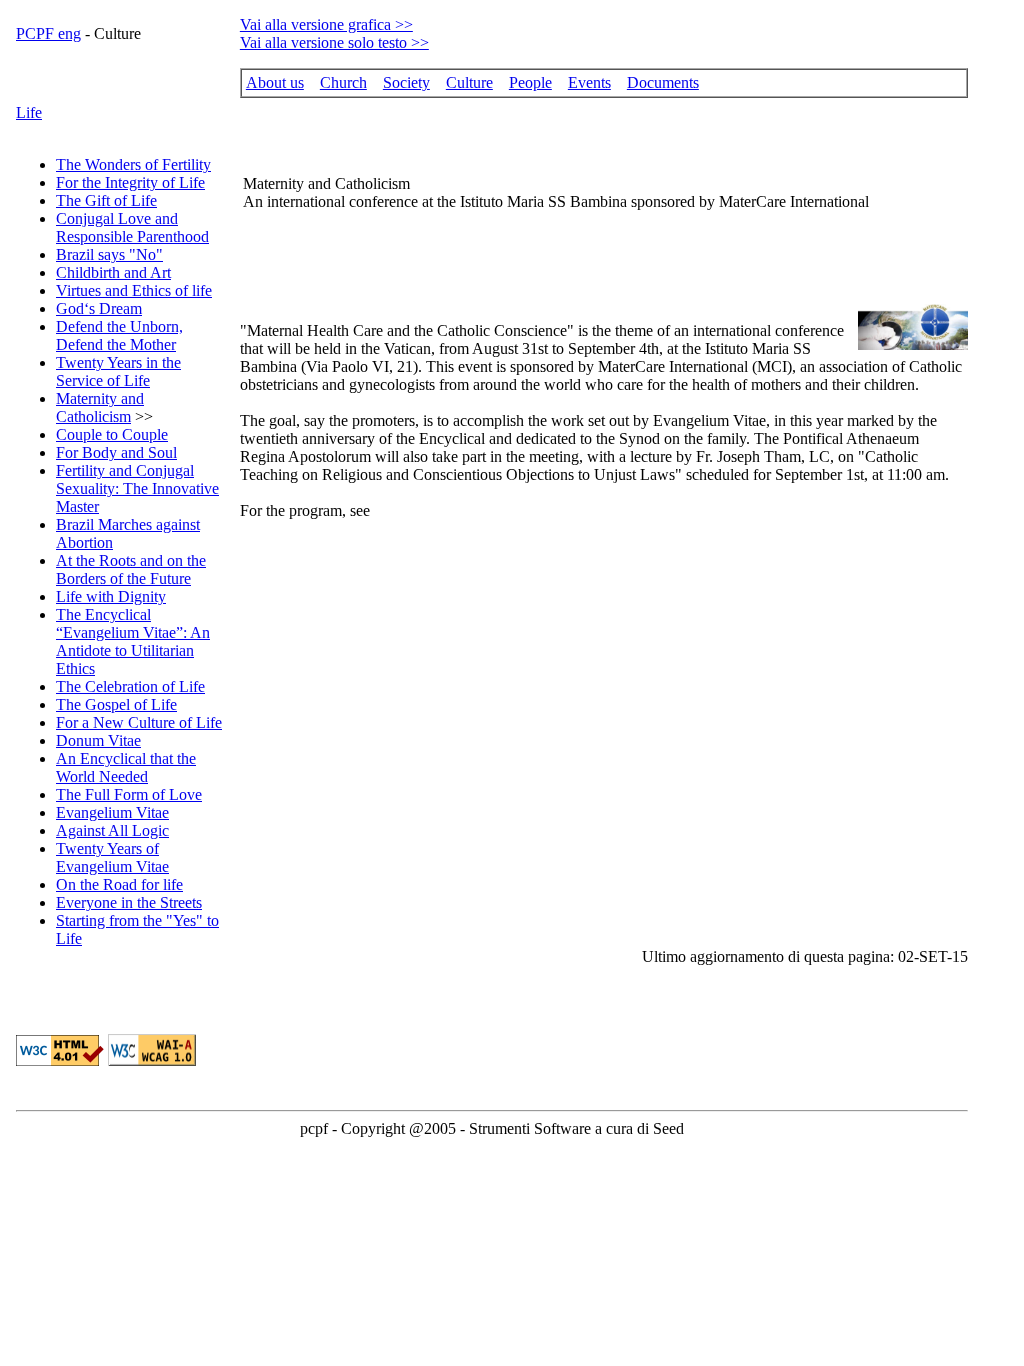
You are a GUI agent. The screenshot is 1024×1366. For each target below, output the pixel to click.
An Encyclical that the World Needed (126, 767)
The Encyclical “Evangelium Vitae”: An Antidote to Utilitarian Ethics (133, 641)
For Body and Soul (116, 452)
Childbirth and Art (113, 272)
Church (343, 82)
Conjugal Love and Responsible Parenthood (132, 227)
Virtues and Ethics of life (134, 290)
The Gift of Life (106, 200)
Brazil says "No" (109, 254)
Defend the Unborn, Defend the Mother (119, 335)
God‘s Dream (99, 308)
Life (29, 112)
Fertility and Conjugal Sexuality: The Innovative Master (137, 488)
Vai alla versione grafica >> (326, 24)
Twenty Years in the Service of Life (118, 371)
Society (406, 82)
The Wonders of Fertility (133, 164)
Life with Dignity (111, 596)
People (530, 82)
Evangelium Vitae (112, 812)
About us (275, 82)
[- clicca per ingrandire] (913, 344)
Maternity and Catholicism (100, 407)
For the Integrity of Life (130, 182)
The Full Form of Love (129, 794)
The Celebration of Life (130, 686)
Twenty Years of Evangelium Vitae (112, 857)
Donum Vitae (98, 740)
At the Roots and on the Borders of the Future (131, 569)
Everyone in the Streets (129, 902)
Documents (663, 82)
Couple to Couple (112, 434)
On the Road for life (119, 884)
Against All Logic (112, 830)
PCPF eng (48, 33)
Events (589, 82)
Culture (469, 82)
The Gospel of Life (116, 704)
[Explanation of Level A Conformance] (152, 1060)
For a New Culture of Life (139, 722)
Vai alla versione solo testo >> (334, 42)
